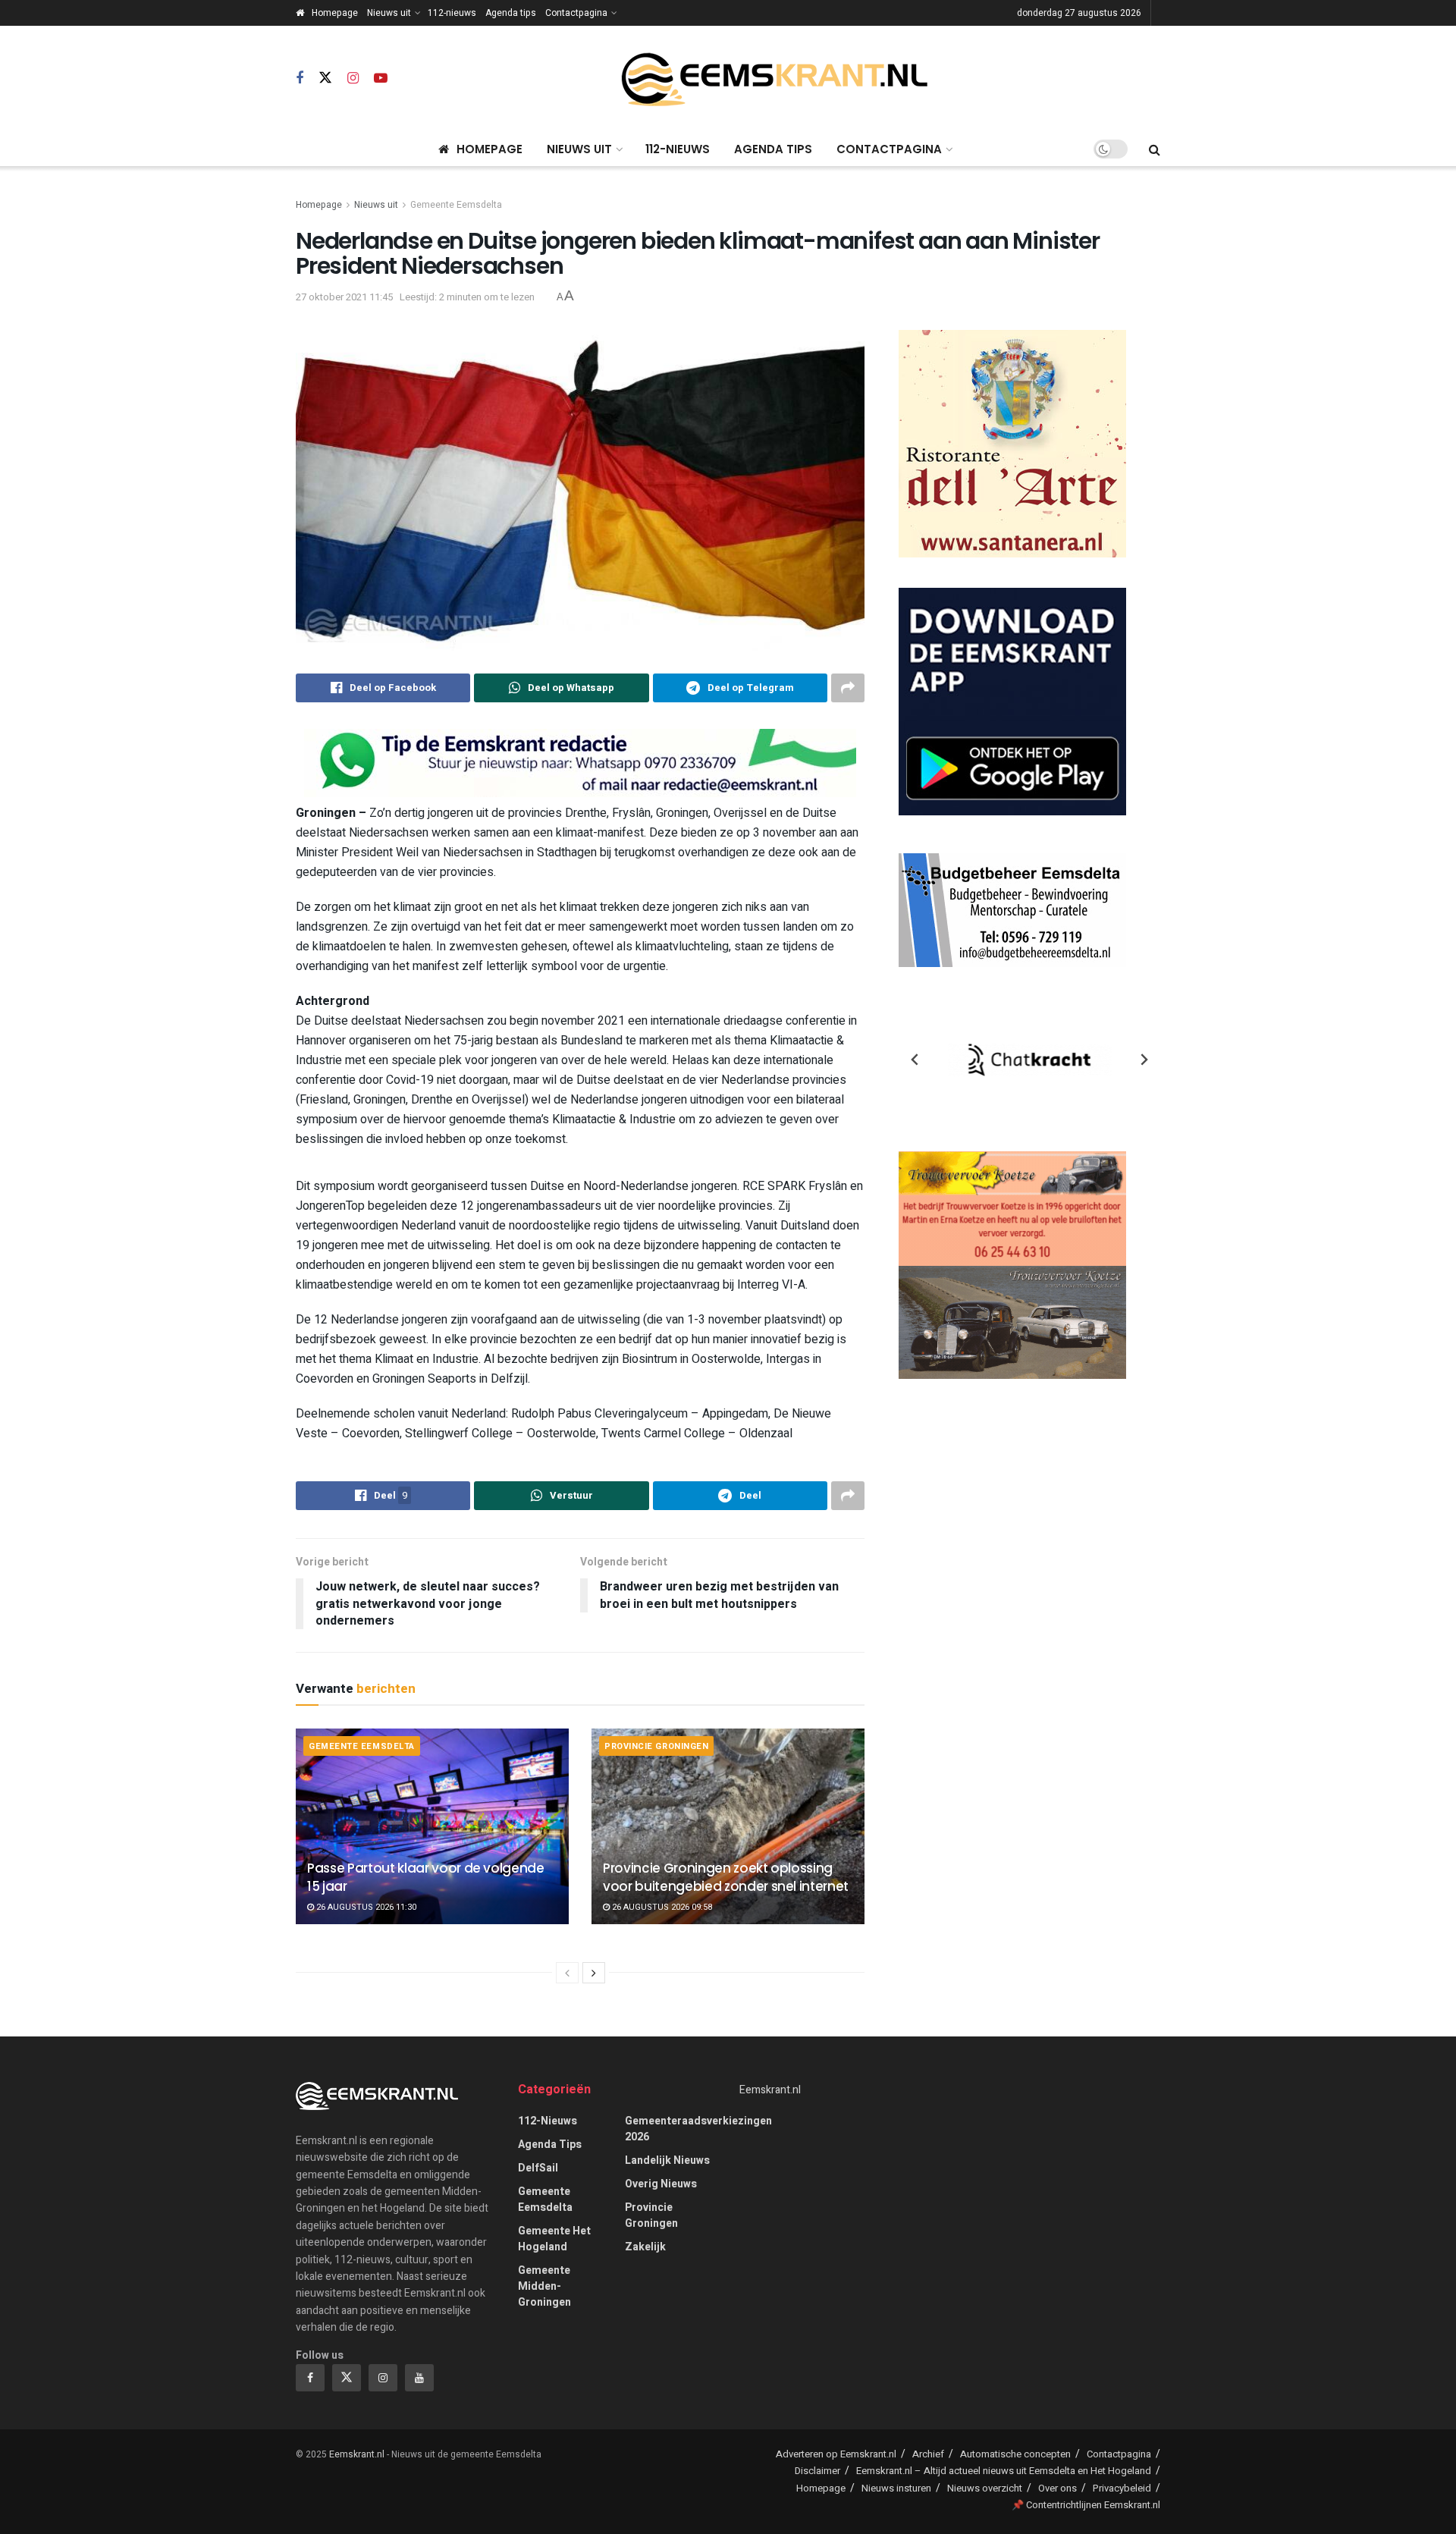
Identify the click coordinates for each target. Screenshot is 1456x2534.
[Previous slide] (915, 1060)
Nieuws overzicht (985, 2488)
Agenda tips (511, 13)
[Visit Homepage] (774, 79)
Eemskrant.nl (770, 2090)
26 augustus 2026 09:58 (661, 1907)
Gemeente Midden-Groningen (544, 2286)
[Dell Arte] (1012, 443)
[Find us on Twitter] (325, 79)
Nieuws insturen (896, 2488)
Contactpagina (576, 13)
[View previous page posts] (567, 1973)
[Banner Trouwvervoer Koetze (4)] (1012, 1265)
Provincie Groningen (656, 1746)
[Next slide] (1144, 1060)
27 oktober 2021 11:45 (344, 297)
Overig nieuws (661, 2184)
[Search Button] (1155, 149)
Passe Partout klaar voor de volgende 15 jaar (426, 1877)
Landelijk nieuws (667, 2160)
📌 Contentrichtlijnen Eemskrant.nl (1086, 2505)
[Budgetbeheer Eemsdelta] (1012, 910)
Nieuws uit (389, 13)
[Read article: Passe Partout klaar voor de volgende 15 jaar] (432, 1826)
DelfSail (538, 2168)
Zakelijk (645, 2247)
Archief (928, 2454)
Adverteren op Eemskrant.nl (836, 2454)
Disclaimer (817, 2471)
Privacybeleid (1122, 2488)
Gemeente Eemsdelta (456, 205)
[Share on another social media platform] (848, 688)
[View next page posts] (594, 1973)
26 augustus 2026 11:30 (365, 1907)
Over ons (1057, 2488)
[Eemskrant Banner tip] (580, 763)
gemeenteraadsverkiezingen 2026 (698, 2129)
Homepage (335, 13)
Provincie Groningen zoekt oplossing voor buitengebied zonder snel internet (726, 1877)
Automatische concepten (1015, 2454)
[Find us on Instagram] (353, 79)
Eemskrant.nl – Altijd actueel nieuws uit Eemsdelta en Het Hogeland (1004, 2471)
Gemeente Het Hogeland (554, 2239)
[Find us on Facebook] (300, 79)
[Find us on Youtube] (381, 79)
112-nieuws (452, 13)
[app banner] (1012, 701)
